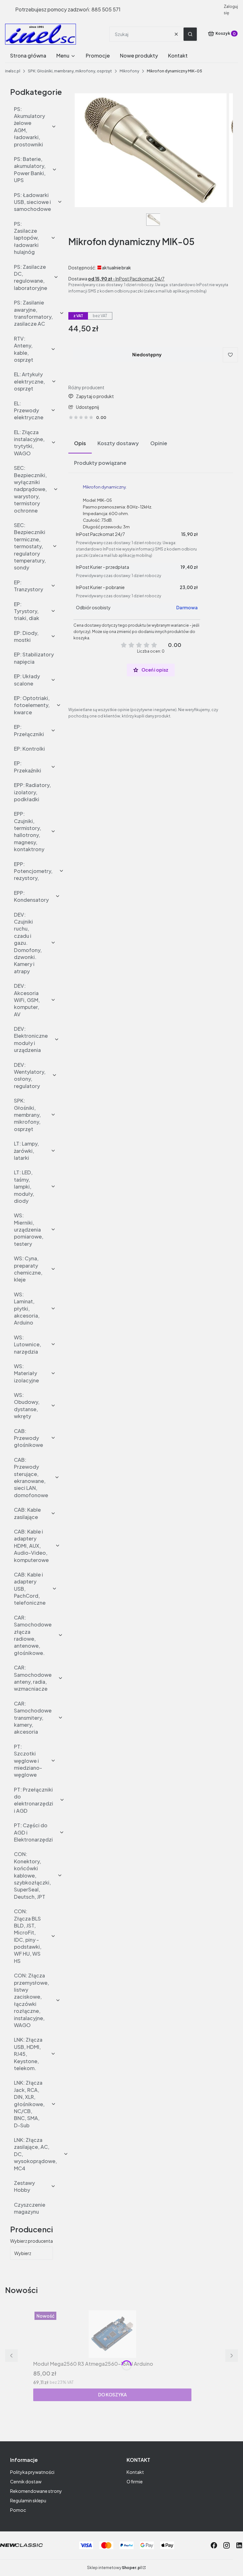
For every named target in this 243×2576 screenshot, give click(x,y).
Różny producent (86, 387)
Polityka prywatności (32, 2472)
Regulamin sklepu (28, 2500)
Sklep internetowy (114, 2568)
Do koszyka (112, 2395)
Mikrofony (129, 71)
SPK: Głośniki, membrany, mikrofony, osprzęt (70, 71)
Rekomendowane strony (36, 2491)
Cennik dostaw (26, 2481)
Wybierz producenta (31, 2241)
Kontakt (135, 2472)
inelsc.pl (13, 71)
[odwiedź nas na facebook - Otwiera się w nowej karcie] (214, 2545)
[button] (190, 34)
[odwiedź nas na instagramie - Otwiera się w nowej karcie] (227, 2545)
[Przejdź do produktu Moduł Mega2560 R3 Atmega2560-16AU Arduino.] (112, 2334)
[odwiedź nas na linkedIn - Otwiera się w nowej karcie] (239, 2545)
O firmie (135, 2481)
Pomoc (18, 2510)
